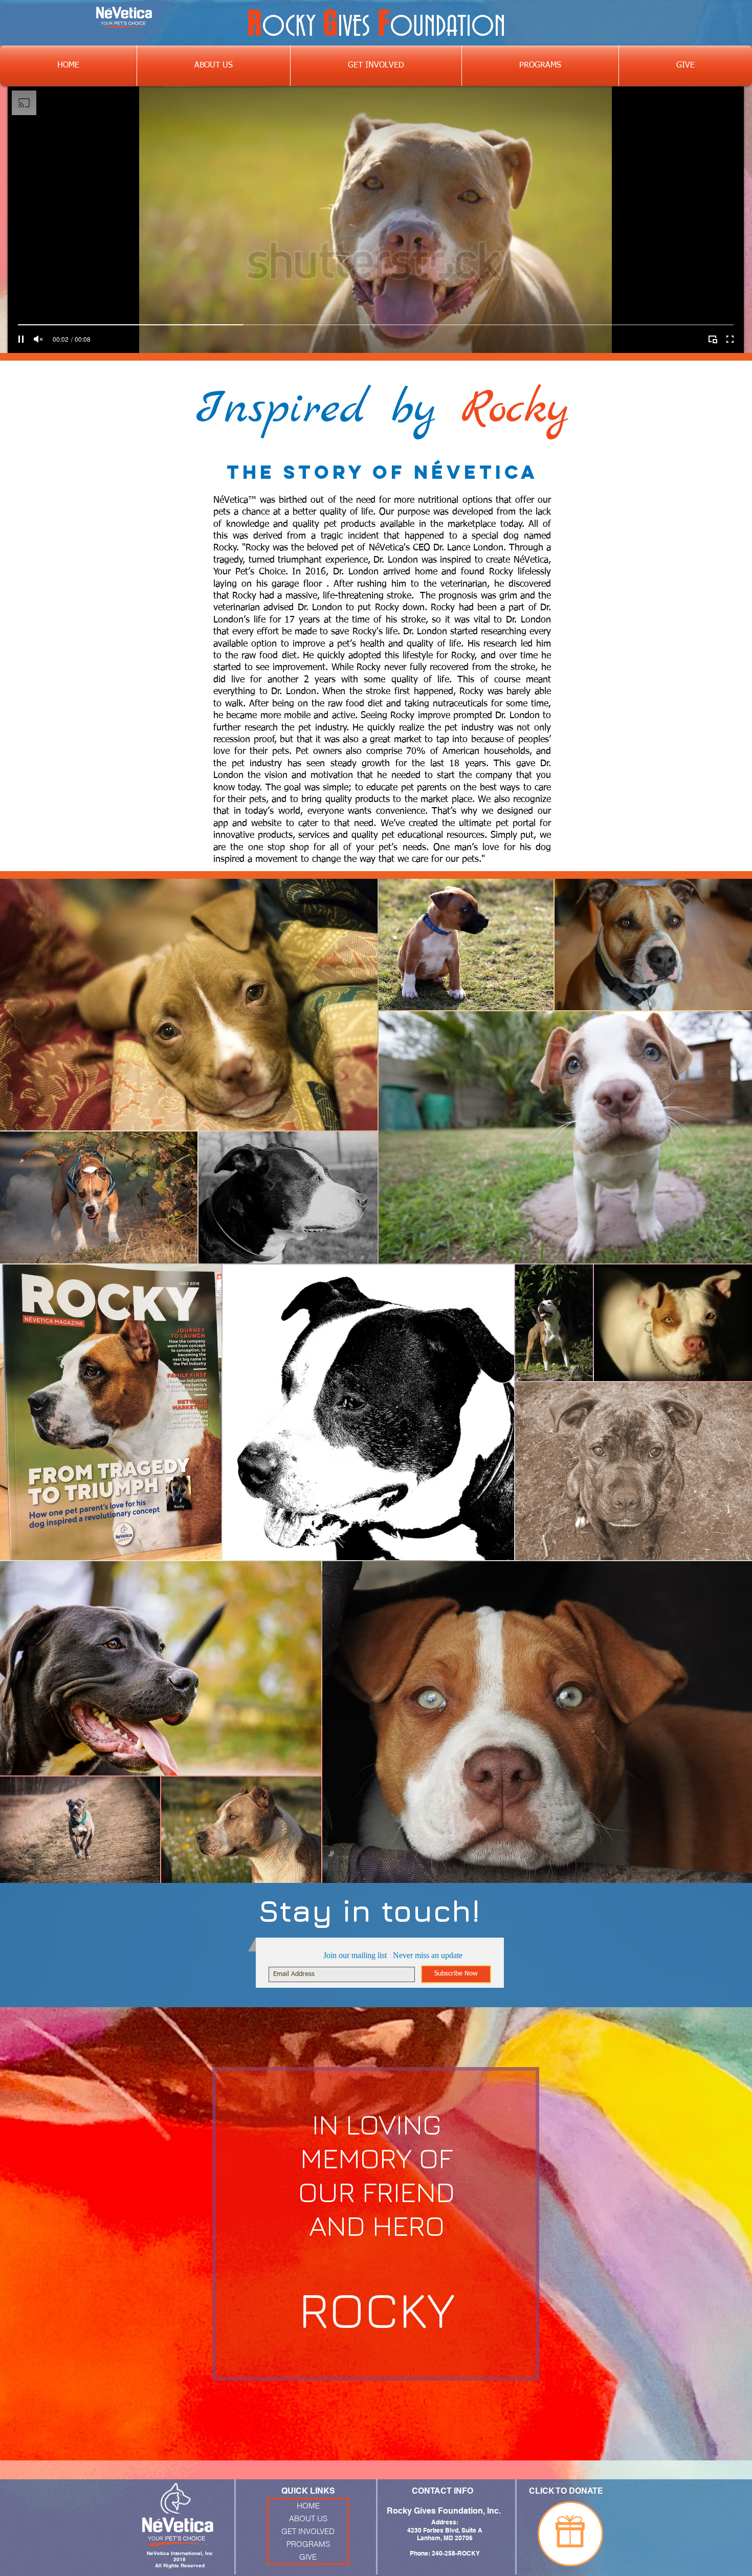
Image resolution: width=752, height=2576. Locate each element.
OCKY (289, 28)
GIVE (308, 2557)
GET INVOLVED (308, 2531)
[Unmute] (38, 339)
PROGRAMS (308, 2544)
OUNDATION (448, 28)
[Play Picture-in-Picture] (713, 339)
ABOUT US (308, 2518)
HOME (308, 2506)
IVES (354, 28)
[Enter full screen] (730, 339)
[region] (570, 2534)
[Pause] (21, 339)
